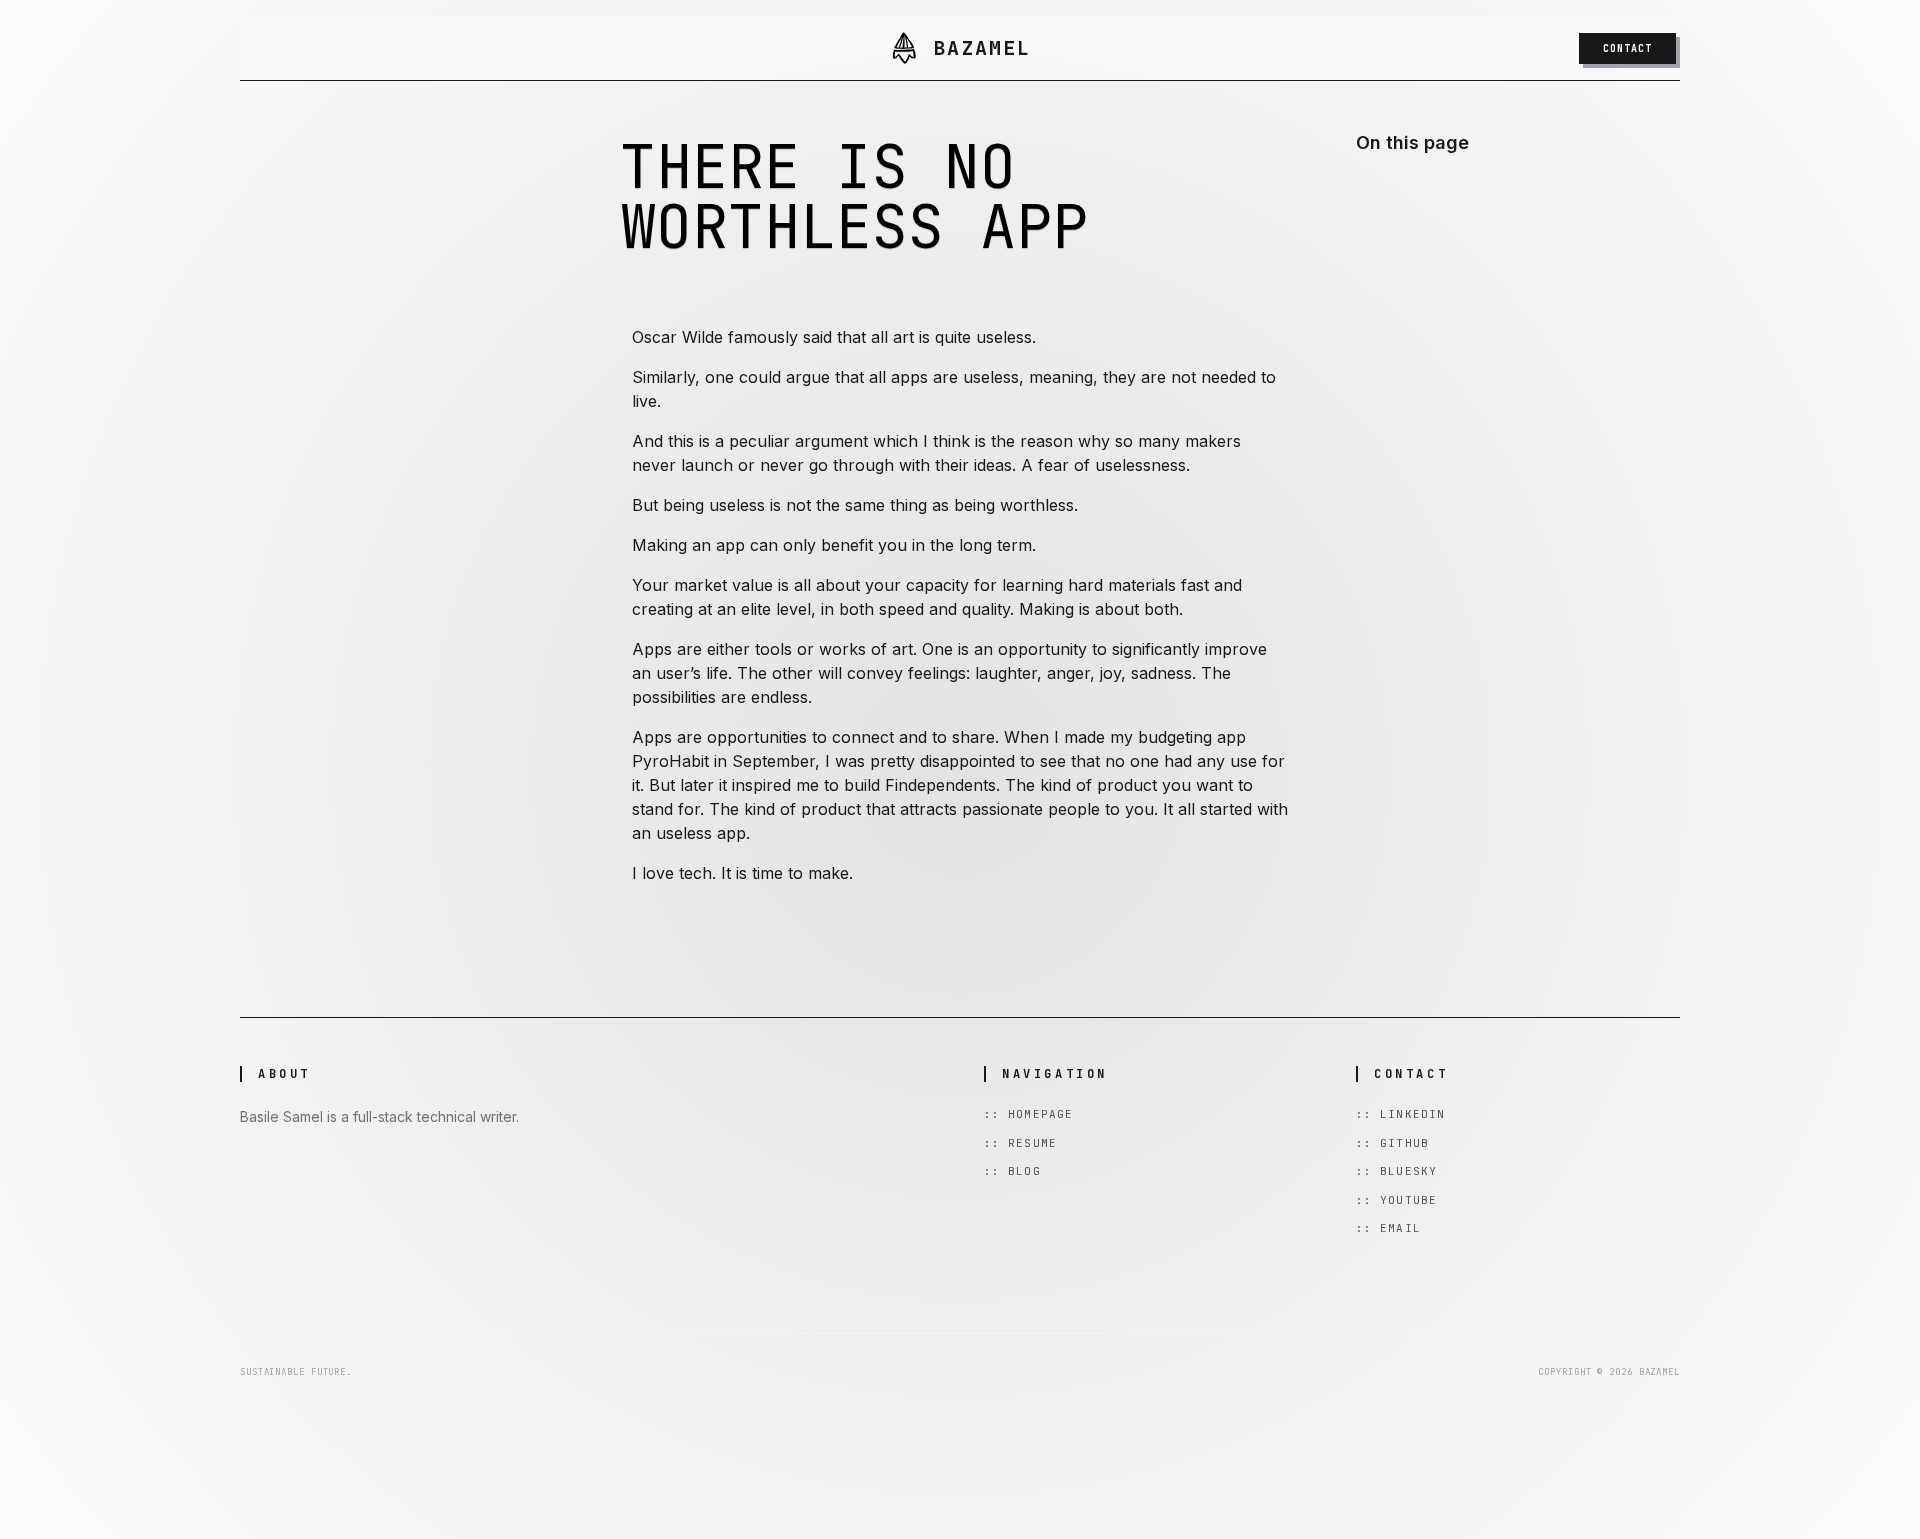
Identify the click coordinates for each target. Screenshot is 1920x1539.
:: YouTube (1396, 1200)
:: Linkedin (1400, 1114)
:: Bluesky (1396, 1171)
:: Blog (1012, 1171)
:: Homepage (1028, 1114)
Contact (1627, 48)
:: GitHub (1392, 1143)
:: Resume (1020, 1143)
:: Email (1388, 1228)
